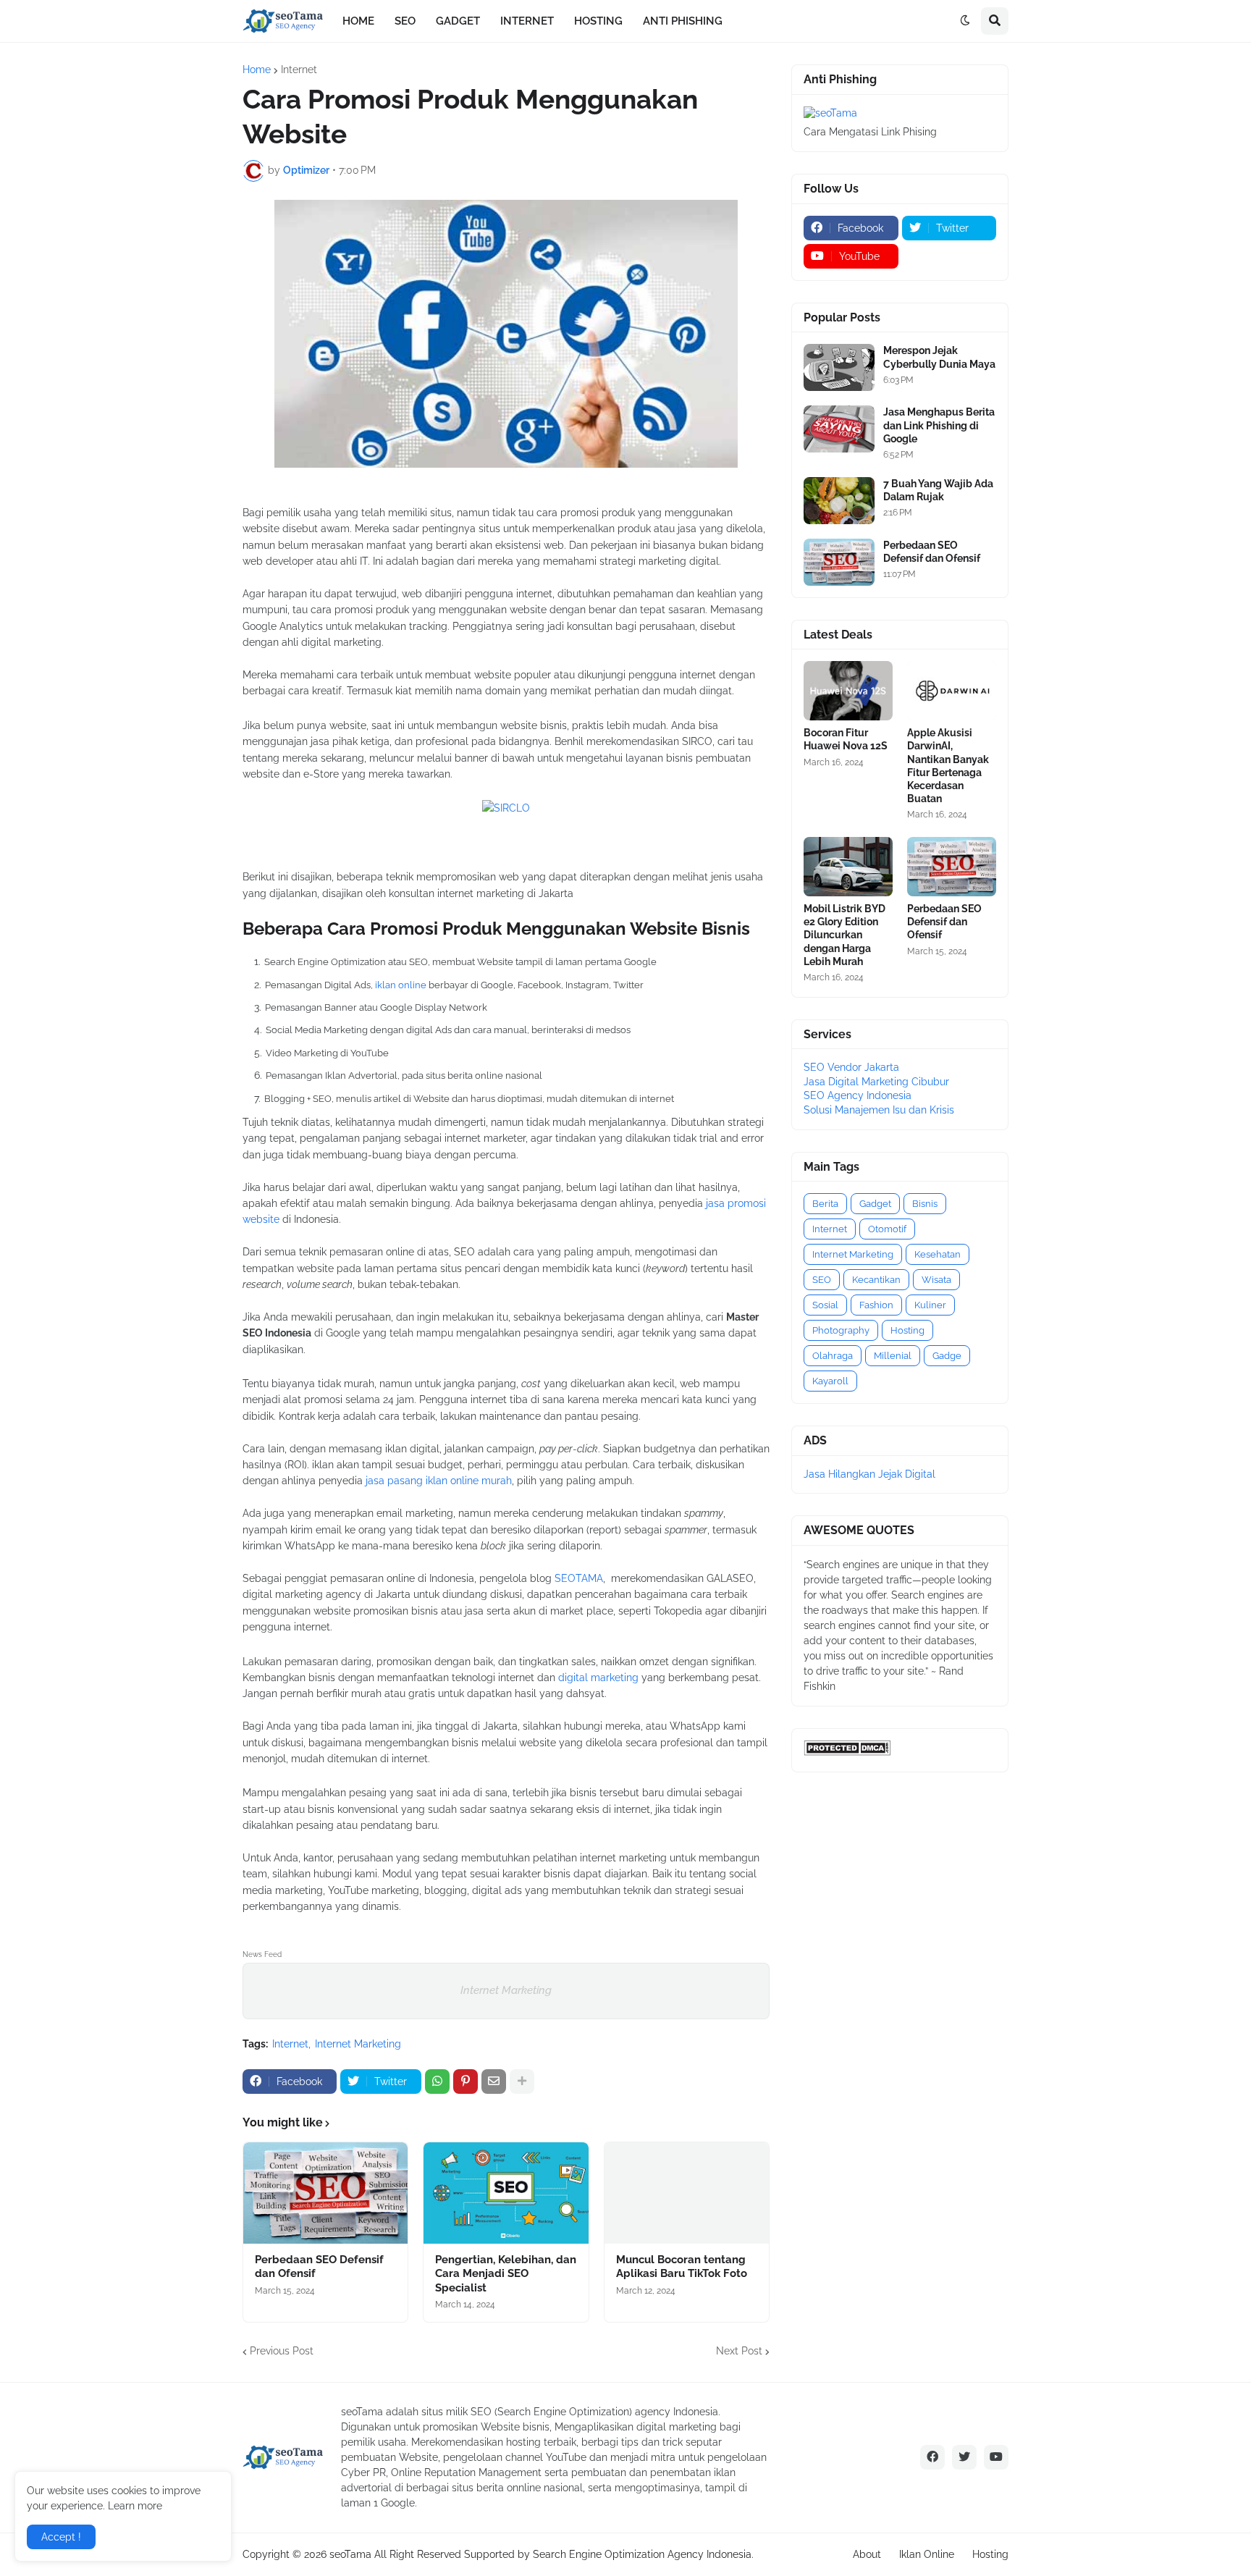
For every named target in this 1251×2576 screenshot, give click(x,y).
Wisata (936, 1280)
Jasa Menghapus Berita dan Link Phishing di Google (939, 425)
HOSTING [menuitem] (598, 21)
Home (257, 70)
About (867, 2554)
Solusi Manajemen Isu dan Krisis (879, 1110)
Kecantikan (876, 1280)
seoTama (350, 2554)
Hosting (907, 1330)
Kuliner (930, 1305)
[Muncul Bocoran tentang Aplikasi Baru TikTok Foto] (687, 2193)
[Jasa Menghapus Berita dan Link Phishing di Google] (839, 429)
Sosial (825, 1305)
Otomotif (887, 1229)
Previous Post (282, 2351)
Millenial (893, 1356)
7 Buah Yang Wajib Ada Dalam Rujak (938, 490)
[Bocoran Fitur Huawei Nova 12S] (848, 691)
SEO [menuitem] (405, 21)
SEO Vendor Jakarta (851, 1067)
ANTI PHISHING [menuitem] (683, 21)
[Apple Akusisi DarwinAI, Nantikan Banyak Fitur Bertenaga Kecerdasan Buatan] (952, 691)
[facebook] (932, 2457)
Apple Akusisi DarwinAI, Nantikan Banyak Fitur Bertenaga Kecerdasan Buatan (948, 766)
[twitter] (964, 2457)
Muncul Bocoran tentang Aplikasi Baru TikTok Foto (682, 2267)
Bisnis (925, 1204)
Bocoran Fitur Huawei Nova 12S (846, 739)
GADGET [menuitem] (458, 21)
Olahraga (833, 1356)
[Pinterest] (466, 2082)
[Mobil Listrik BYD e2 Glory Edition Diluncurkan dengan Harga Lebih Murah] (848, 867)
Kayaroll (830, 1381)
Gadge (947, 1356)
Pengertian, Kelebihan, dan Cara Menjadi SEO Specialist (506, 2274)
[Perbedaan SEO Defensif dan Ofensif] (325, 2193)
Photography (841, 1330)
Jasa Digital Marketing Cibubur (876, 1082)
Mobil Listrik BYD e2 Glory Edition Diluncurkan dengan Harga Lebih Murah (844, 935)
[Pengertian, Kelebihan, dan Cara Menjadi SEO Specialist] (506, 2193)
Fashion (876, 1305)
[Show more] (522, 2082)
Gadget (875, 1204)
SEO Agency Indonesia (858, 1095)
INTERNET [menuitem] (527, 21)
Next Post (739, 2351)
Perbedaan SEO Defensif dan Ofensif (319, 2267)
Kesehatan (938, 1254)
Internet (299, 70)
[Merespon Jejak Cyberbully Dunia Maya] (839, 367)
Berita (825, 1204)
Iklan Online (927, 2554)
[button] (965, 21)
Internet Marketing (506, 1990)
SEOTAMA (579, 1578)
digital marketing (598, 1678)
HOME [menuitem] (358, 21)
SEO (822, 1280)
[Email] (494, 2082)
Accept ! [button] (61, 2537)
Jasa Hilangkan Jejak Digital (869, 1474)
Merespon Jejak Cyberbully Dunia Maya (939, 357)
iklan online (401, 985)
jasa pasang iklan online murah (439, 1481)
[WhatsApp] (437, 2082)
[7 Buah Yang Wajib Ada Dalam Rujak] (839, 501)
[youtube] (996, 2457)
